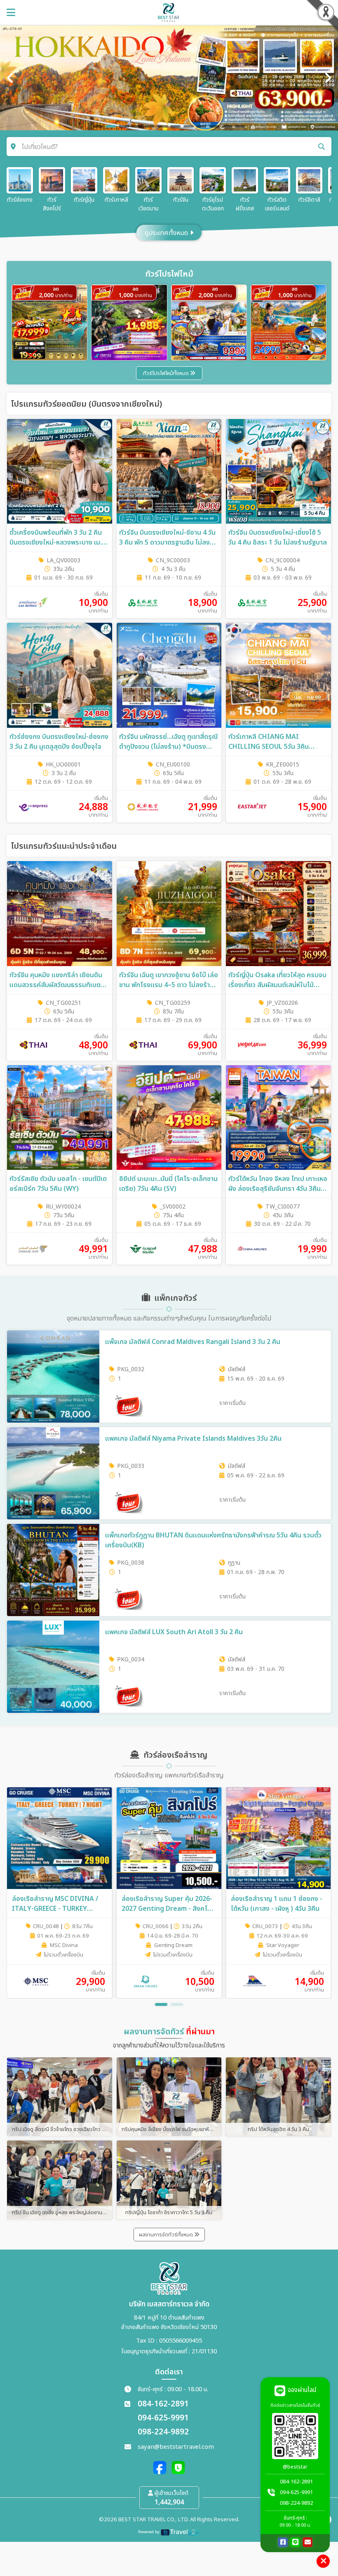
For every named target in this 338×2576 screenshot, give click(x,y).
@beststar (295, 2467)
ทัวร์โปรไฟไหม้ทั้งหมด (167, 373)
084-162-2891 (163, 2404)
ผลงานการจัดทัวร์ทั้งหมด (167, 2235)
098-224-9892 (163, 2432)
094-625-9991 (163, 2418)
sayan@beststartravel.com (176, 2447)
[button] (161, 2004)
